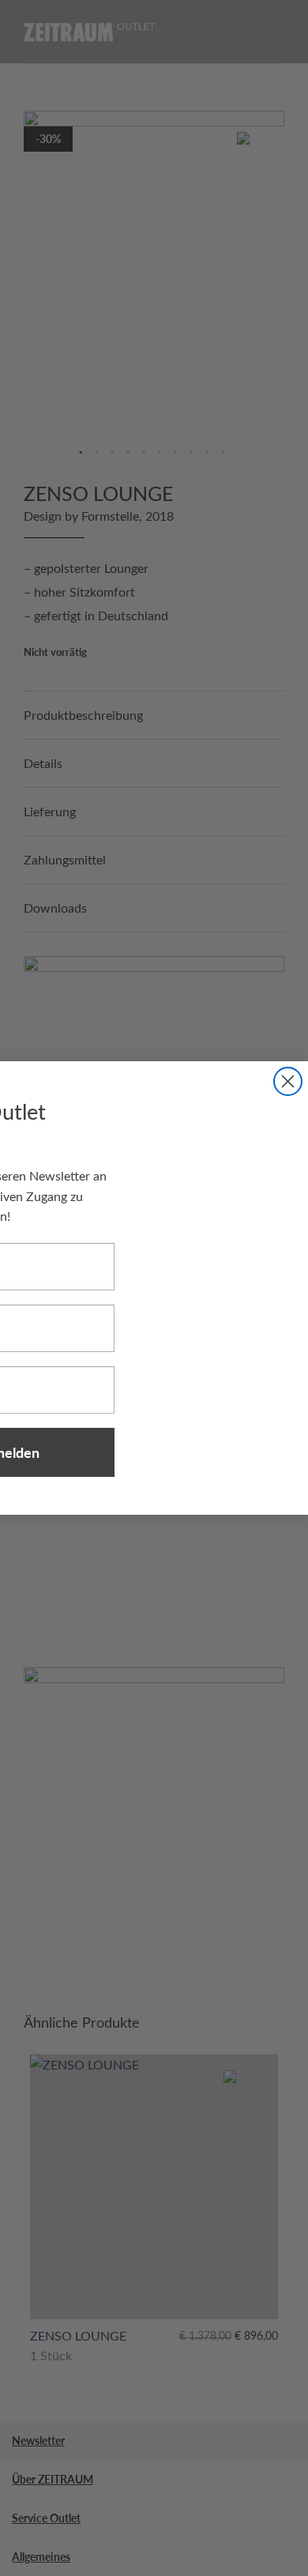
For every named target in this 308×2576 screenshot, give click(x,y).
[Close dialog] (288, 1081)
